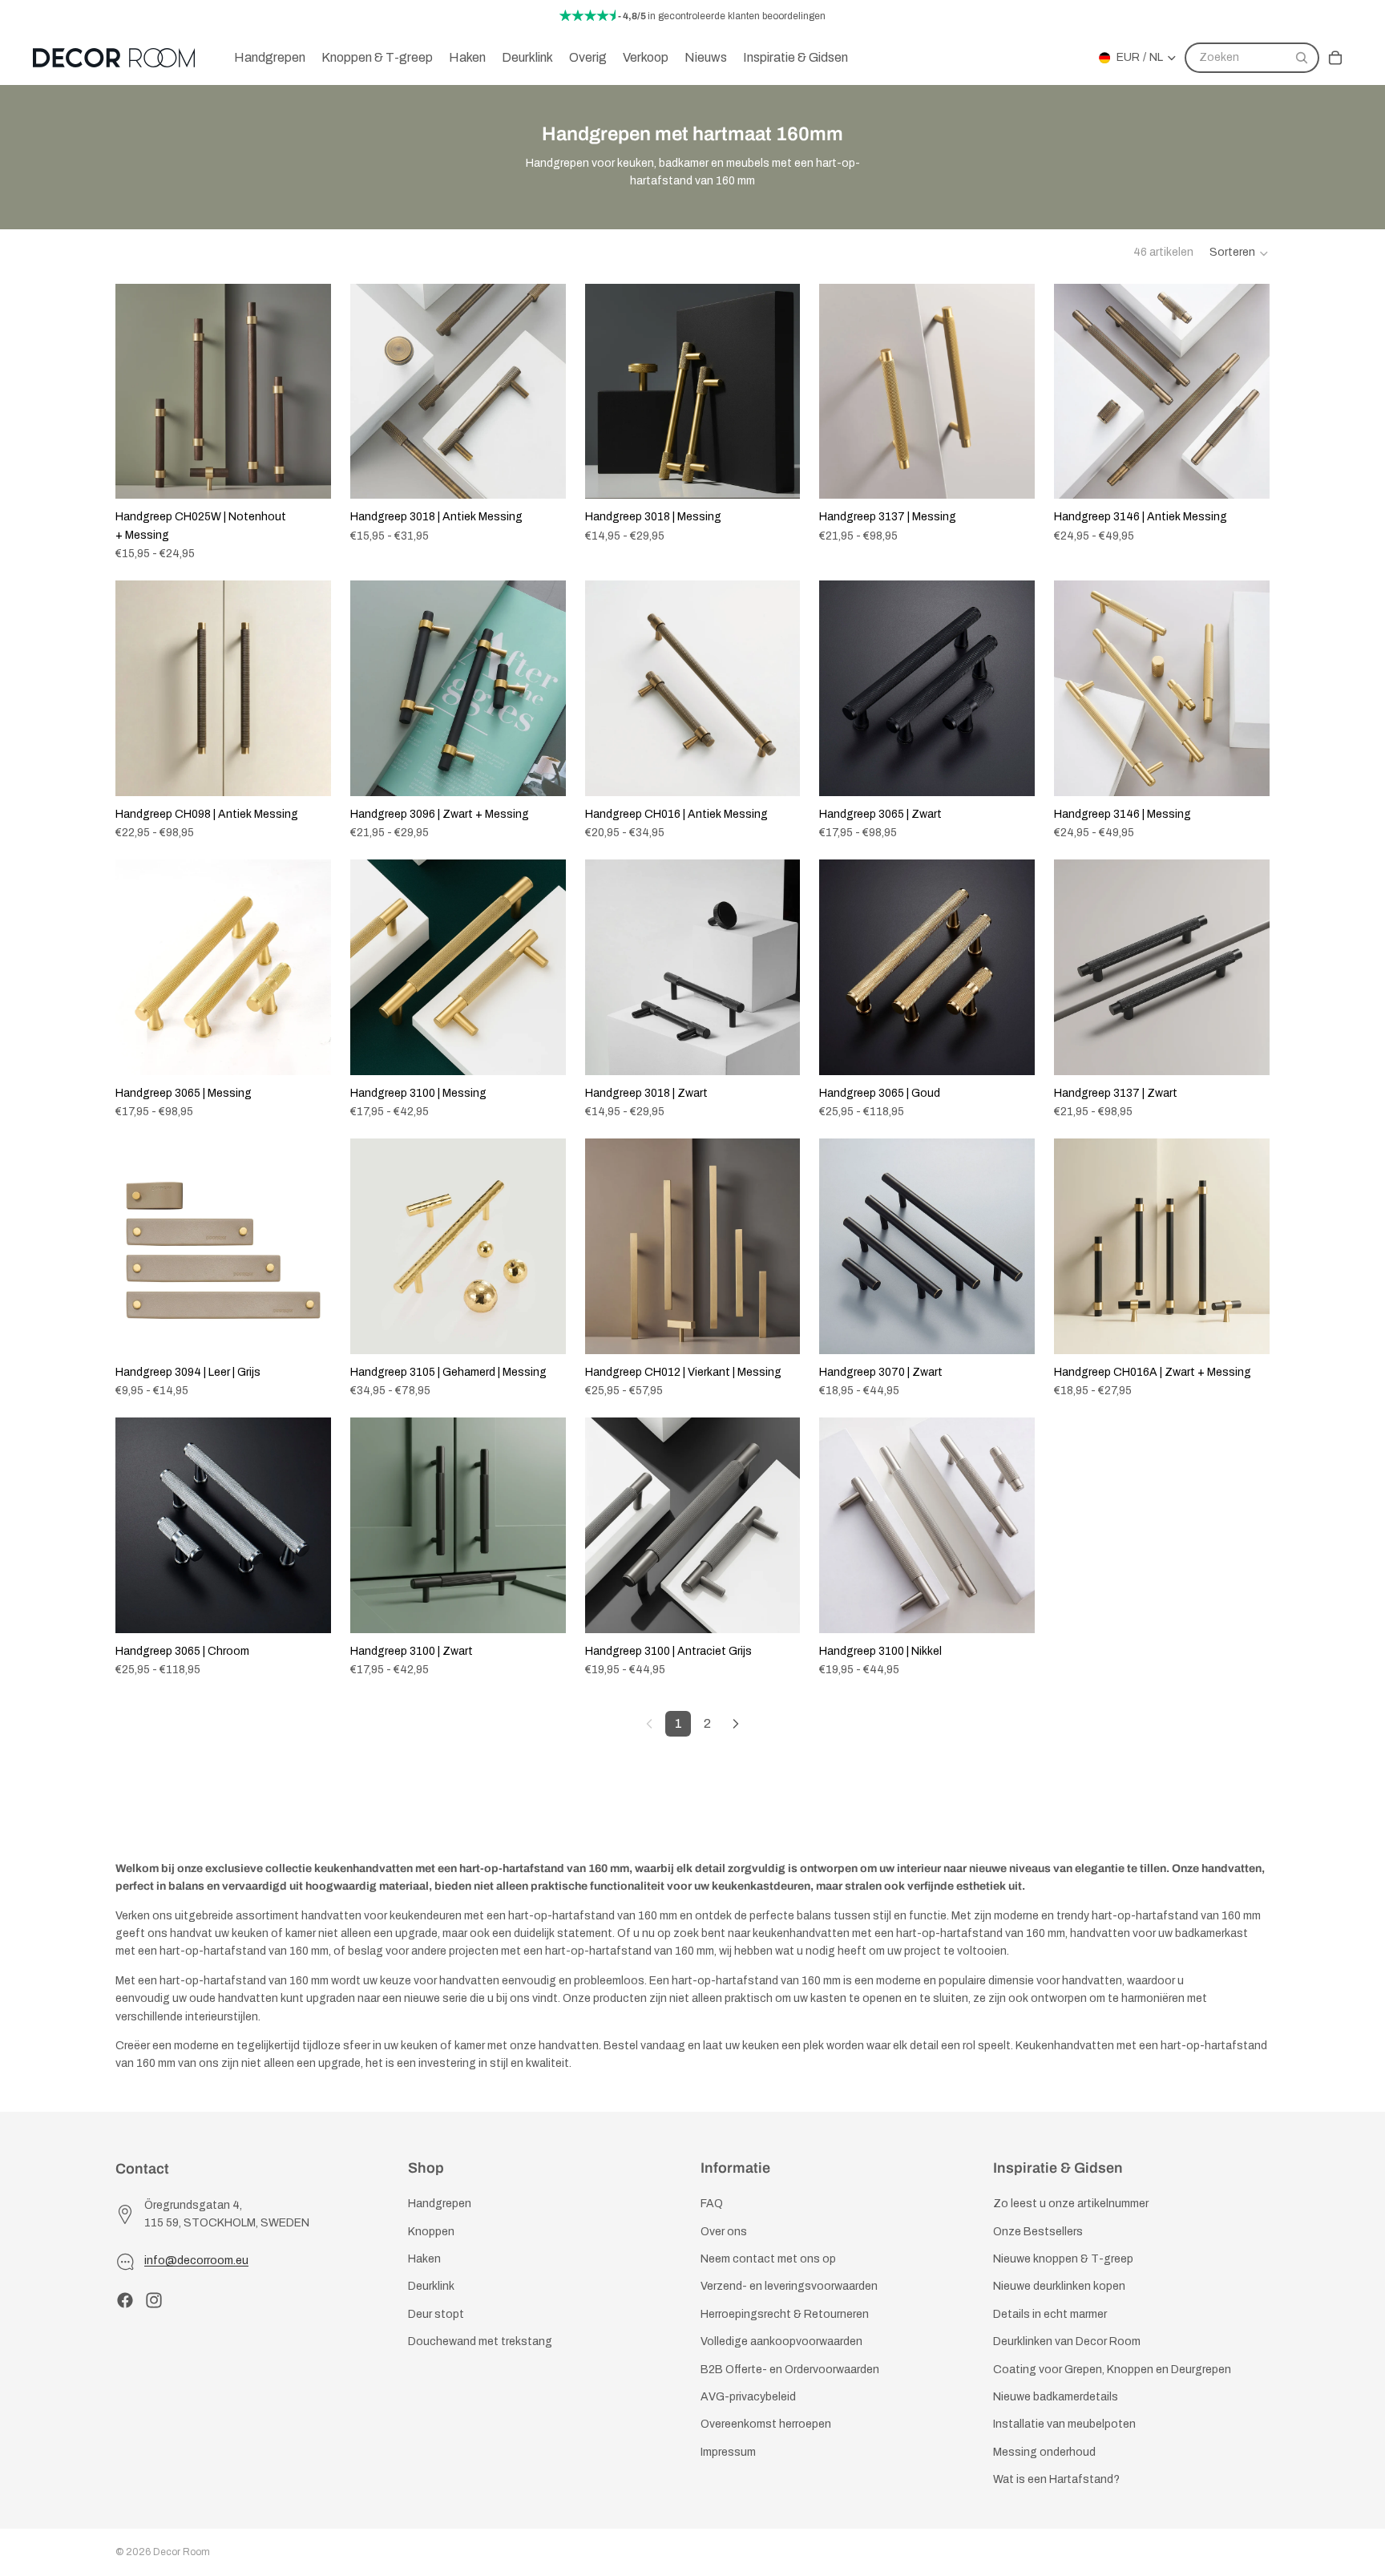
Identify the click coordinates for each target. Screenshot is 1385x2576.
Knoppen (431, 2231)
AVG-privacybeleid (748, 2397)
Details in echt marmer (1050, 2314)
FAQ (712, 2204)
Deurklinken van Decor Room (1067, 2341)
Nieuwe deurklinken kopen (1059, 2286)
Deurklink (431, 2286)
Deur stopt (436, 2314)
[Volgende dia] (307, 391)
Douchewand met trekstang (480, 2341)
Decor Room (182, 2552)
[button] (1240, 253)
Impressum (728, 2451)
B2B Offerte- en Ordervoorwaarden (790, 2369)
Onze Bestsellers (1038, 2231)
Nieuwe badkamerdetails (1056, 2397)
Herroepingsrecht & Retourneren (785, 2314)
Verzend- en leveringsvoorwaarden (789, 2286)
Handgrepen (440, 2204)
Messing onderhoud (1044, 2451)
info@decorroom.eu (196, 2261)
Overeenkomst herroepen (766, 2424)
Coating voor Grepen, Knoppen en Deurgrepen (1112, 2369)
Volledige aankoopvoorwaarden (781, 2341)
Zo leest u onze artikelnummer (1071, 2204)
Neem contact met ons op (768, 2259)
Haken (424, 2259)
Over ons (724, 2231)
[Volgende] (736, 1724)
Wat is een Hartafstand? (1056, 2479)
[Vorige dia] (139, 391)
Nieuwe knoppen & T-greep (1063, 2259)
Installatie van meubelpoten (1064, 2424)
